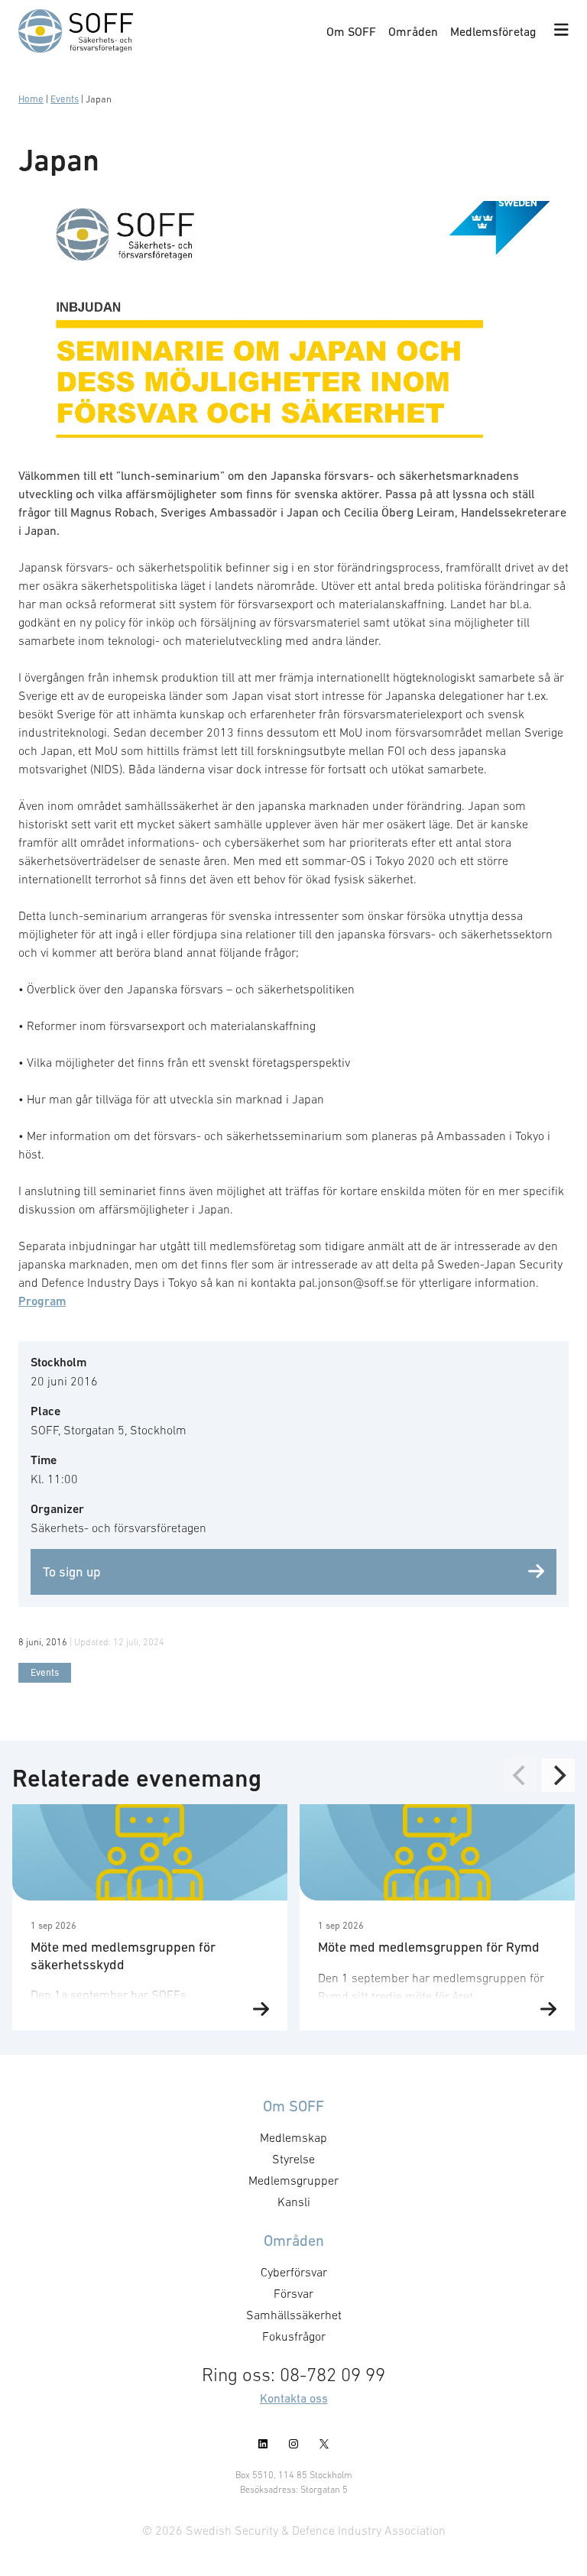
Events (65, 99)
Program (42, 1301)
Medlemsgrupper (293, 2180)
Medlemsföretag (493, 31)
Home (31, 99)
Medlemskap (293, 2137)
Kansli (294, 2202)
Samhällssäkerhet (294, 2315)
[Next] (558, 1775)
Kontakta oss (294, 2398)
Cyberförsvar (294, 2272)
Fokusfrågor (294, 2336)
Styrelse (293, 2159)
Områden (413, 31)
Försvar (293, 2293)
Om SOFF (351, 31)
